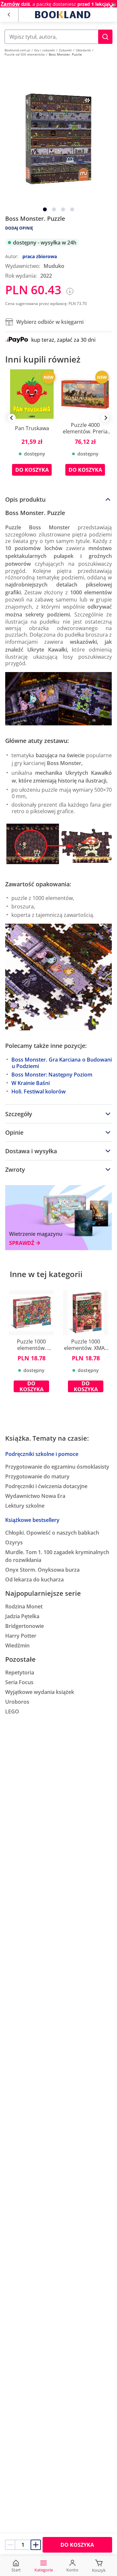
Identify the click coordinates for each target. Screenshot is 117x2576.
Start (16, 2570)
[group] (32, 427)
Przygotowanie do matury (37, 1476)
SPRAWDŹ (22, 1243)
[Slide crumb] (45, 209)
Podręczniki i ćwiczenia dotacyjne (46, 1486)
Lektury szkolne (25, 1506)
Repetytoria (20, 1672)
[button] (105, 37)
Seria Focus (19, 1682)
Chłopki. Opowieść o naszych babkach (52, 1533)
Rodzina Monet (24, 1606)
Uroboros (17, 1702)
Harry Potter (21, 1636)
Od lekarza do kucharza (34, 1579)
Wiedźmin (17, 1645)
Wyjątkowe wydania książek (40, 1692)
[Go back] (9, 15)
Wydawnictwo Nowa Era (35, 1496)
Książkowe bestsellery (32, 1520)
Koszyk (99, 2570)
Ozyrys (14, 1542)
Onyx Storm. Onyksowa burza (42, 1570)
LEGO (12, 1711)
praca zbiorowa (40, 256)
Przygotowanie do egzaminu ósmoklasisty (57, 1467)
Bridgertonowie (25, 1626)
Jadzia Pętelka (22, 1616)
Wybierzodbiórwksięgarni (50, 322)
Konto (72, 2570)
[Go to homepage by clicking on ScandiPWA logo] (63, 15)
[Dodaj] (36, 2545)
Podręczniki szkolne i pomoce (42, 1454)
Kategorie (44, 2570)
